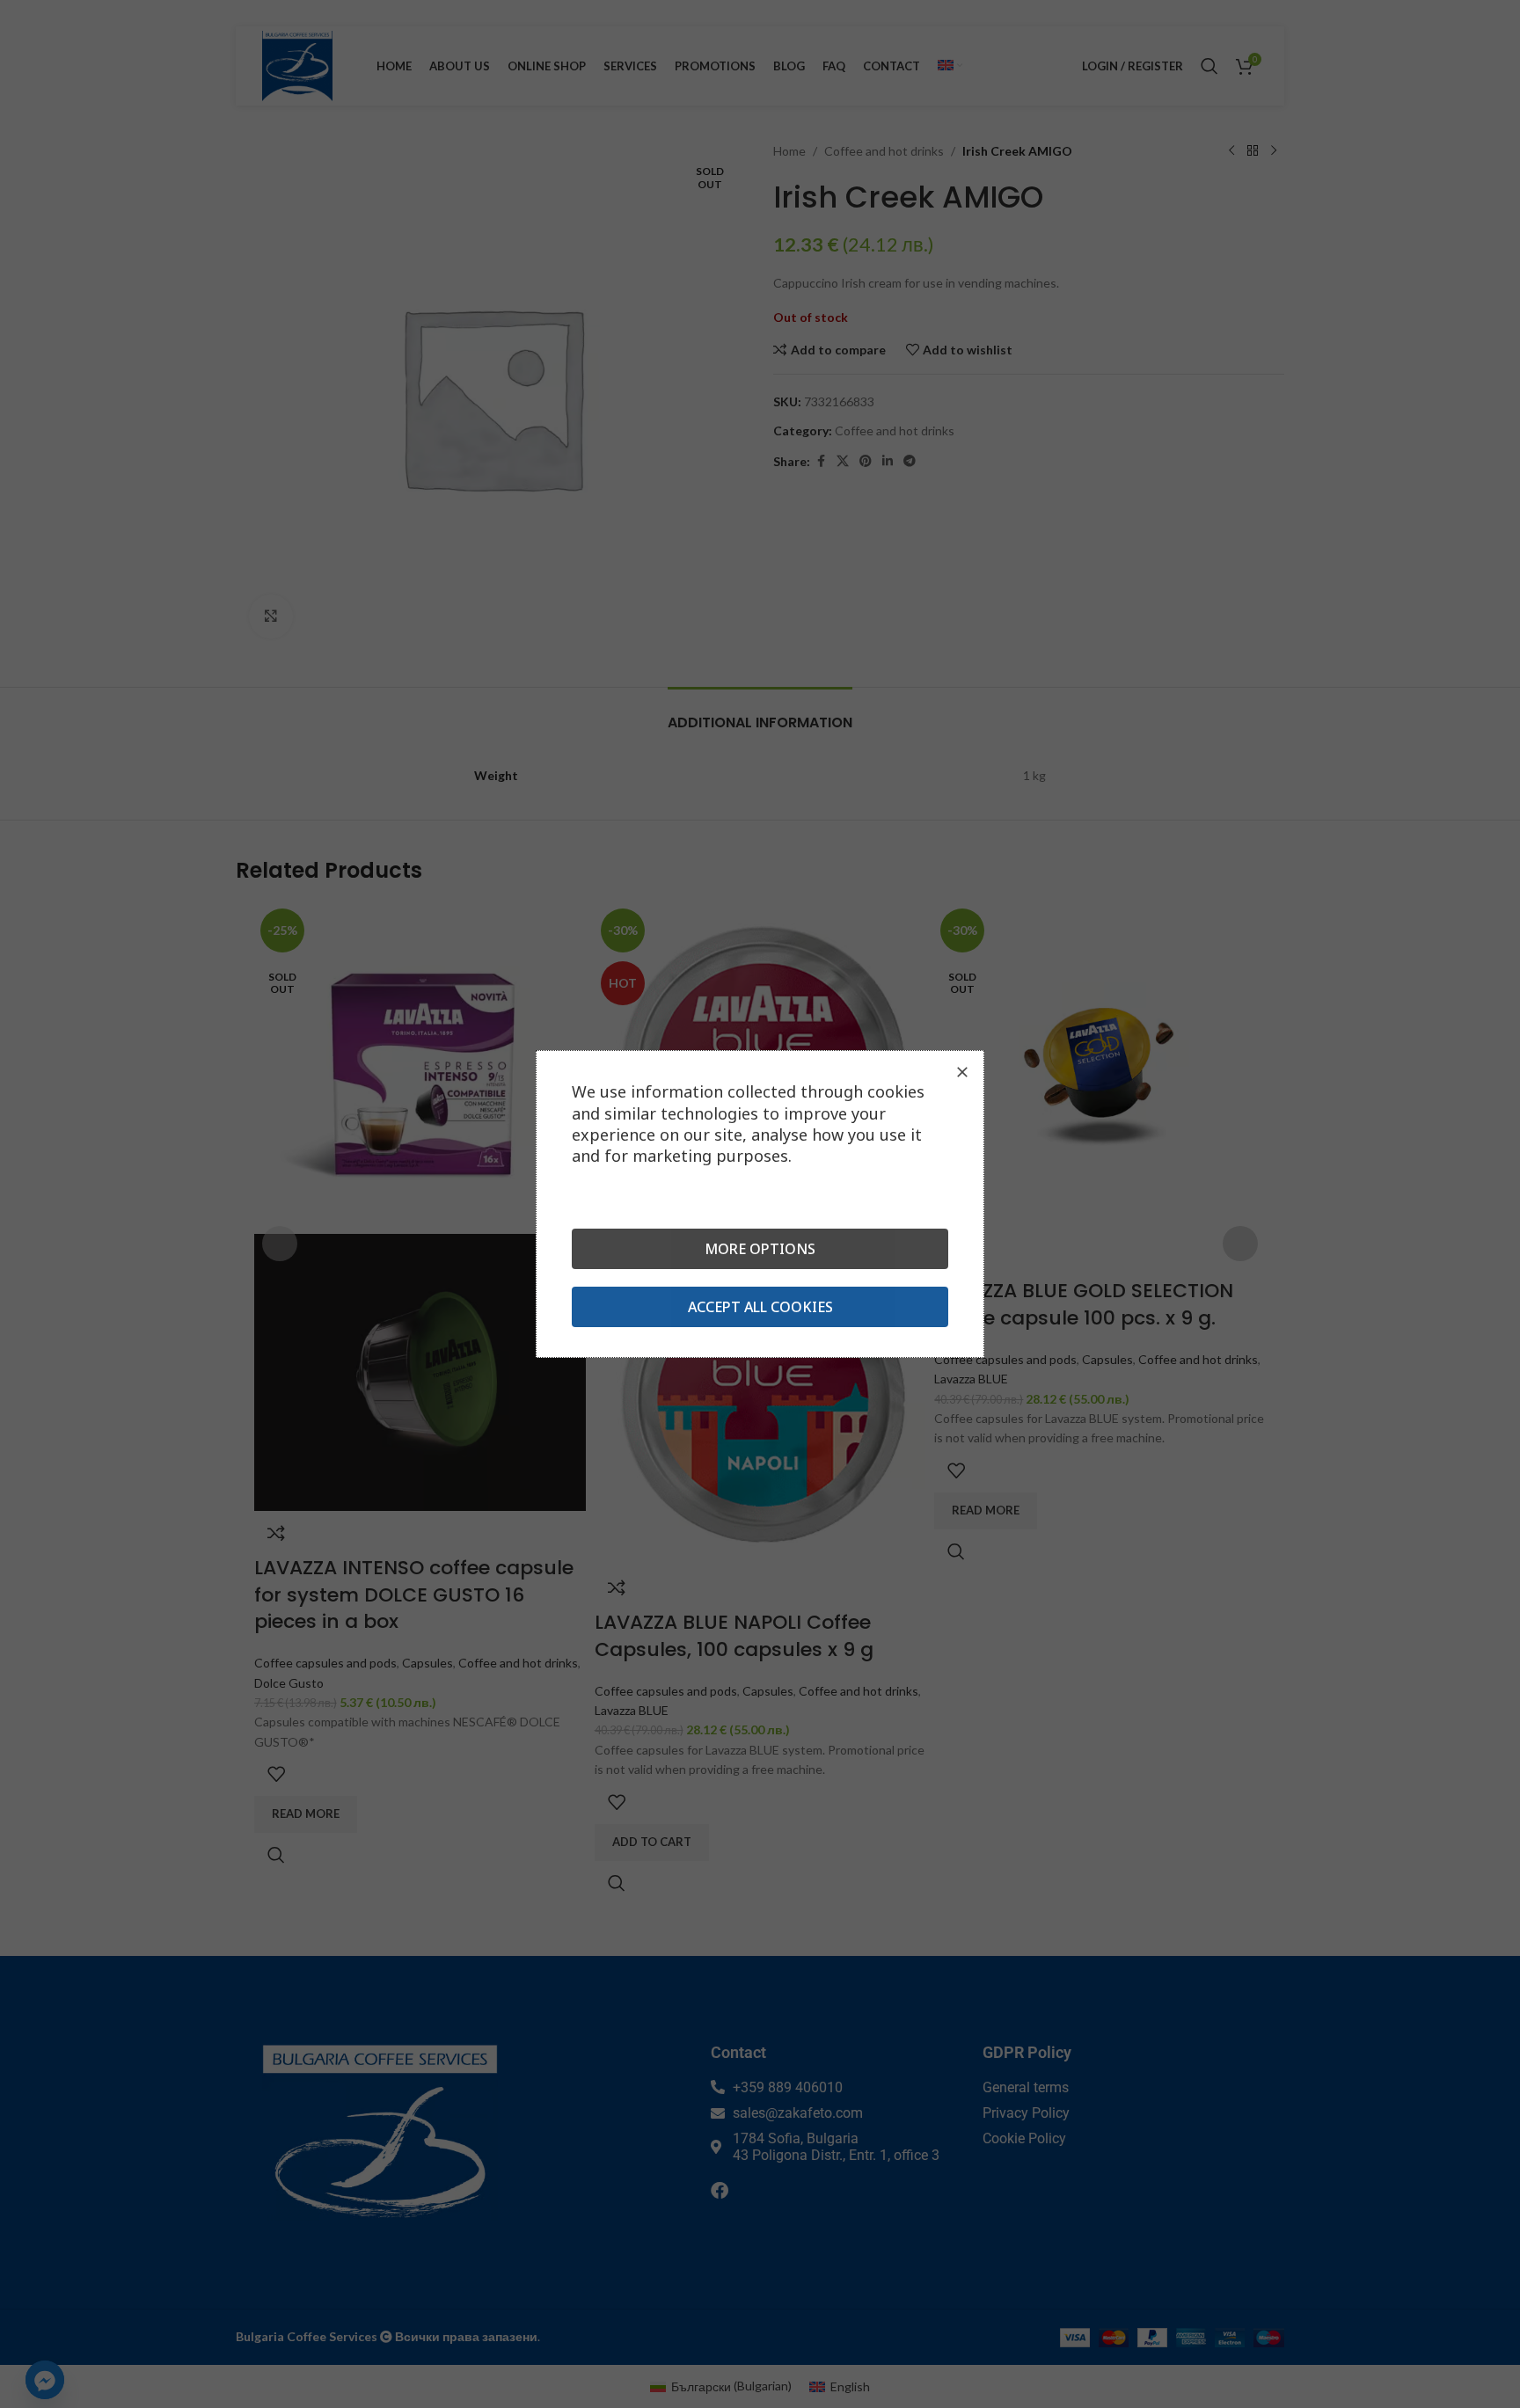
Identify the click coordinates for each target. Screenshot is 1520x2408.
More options (760, 1249)
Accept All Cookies (760, 1307)
